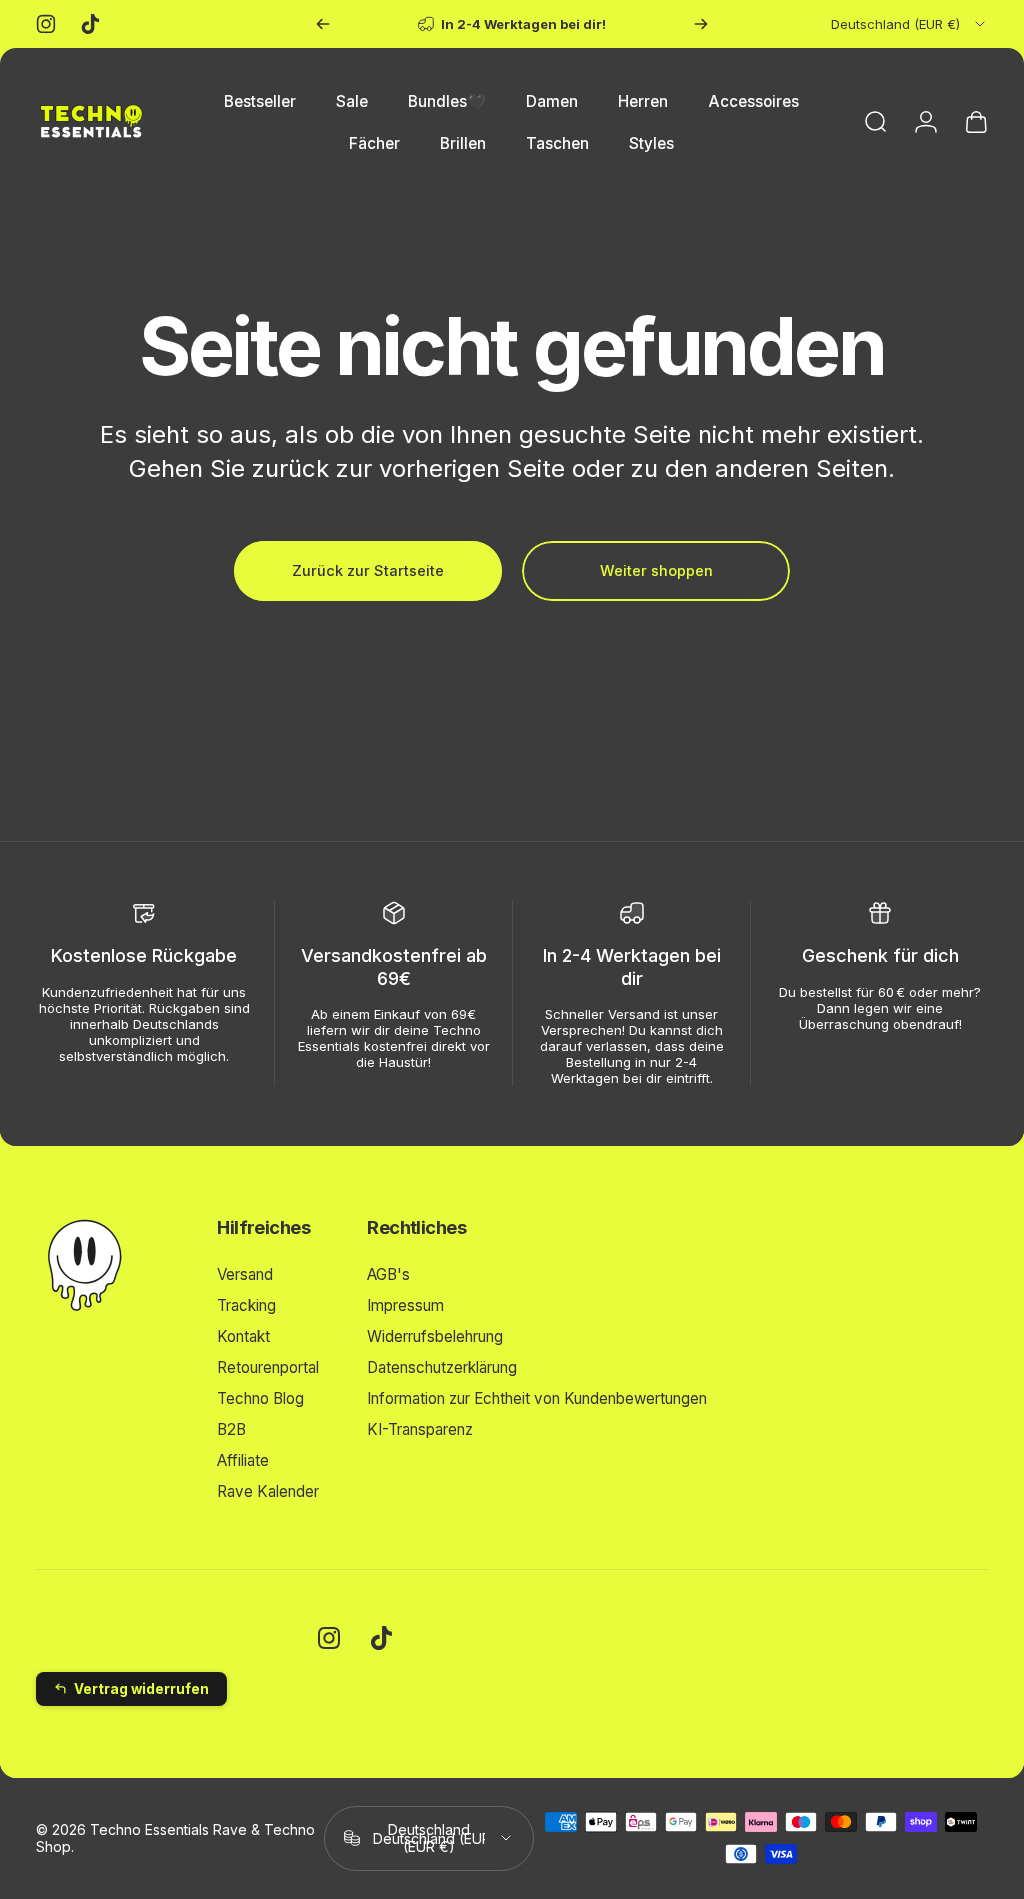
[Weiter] (701, 24)
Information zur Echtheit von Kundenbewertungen (537, 1398)
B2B (231, 1429)
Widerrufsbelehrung (435, 1336)
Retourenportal (268, 1367)
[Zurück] (323, 24)
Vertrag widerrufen (141, 1689)
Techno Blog (260, 1398)
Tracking (246, 1305)
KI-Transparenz (420, 1429)
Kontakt (243, 1336)
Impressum (405, 1305)
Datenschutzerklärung (442, 1367)
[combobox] (909, 24)
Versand (245, 1274)
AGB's (388, 1274)
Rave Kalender (268, 1491)
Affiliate (243, 1460)
